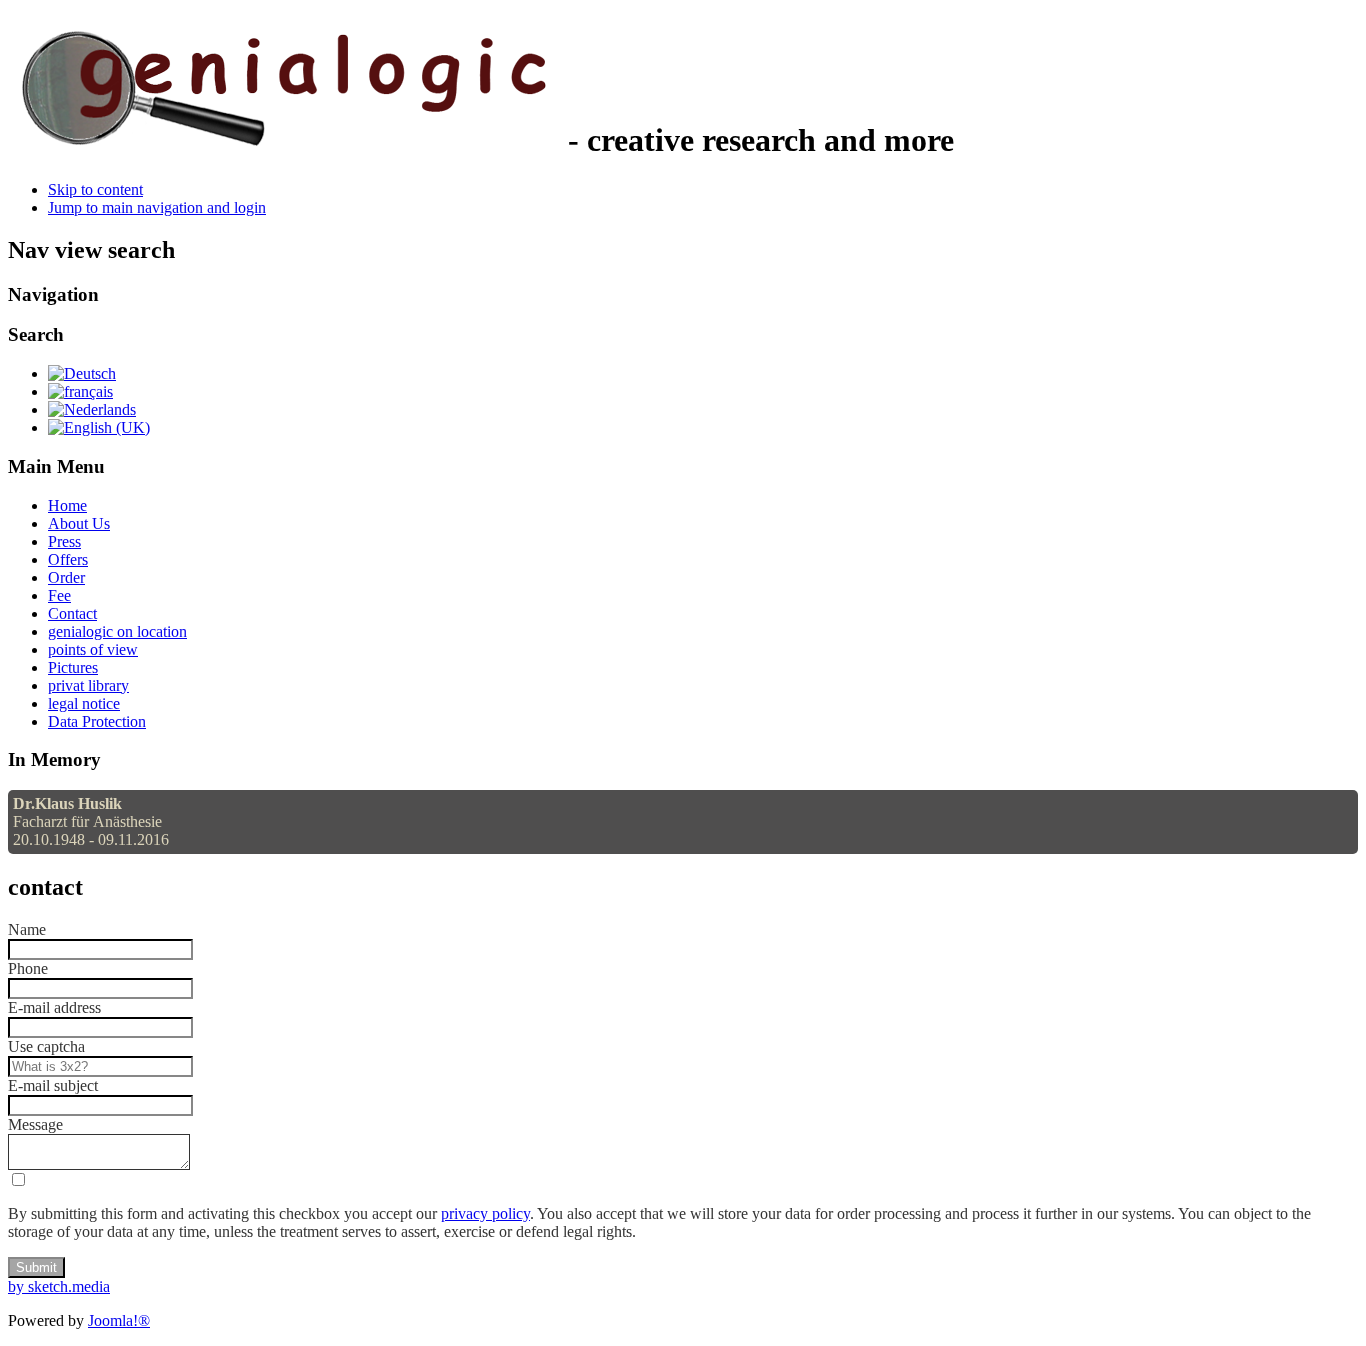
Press (64, 541)
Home (67, 505)
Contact (72, 613)
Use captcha (46, 1046)
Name (27, 929)
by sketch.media (59, 1286)
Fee (59, 595)
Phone (28, 968)
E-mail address (54, 1007)
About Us (79, 523)
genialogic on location (117, 631)
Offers (68, 559)
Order (66, 577)
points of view (93, 649)
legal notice (84, 703)
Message (35, 1124)
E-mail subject (53, 1085)
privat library (88, 685)
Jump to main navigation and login (157, 207)
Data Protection (97, 721)
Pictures (73, 667)
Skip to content (95, 189)
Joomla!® (119, 1320)
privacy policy (485, 1213)
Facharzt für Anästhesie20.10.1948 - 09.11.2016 (91, 821)
